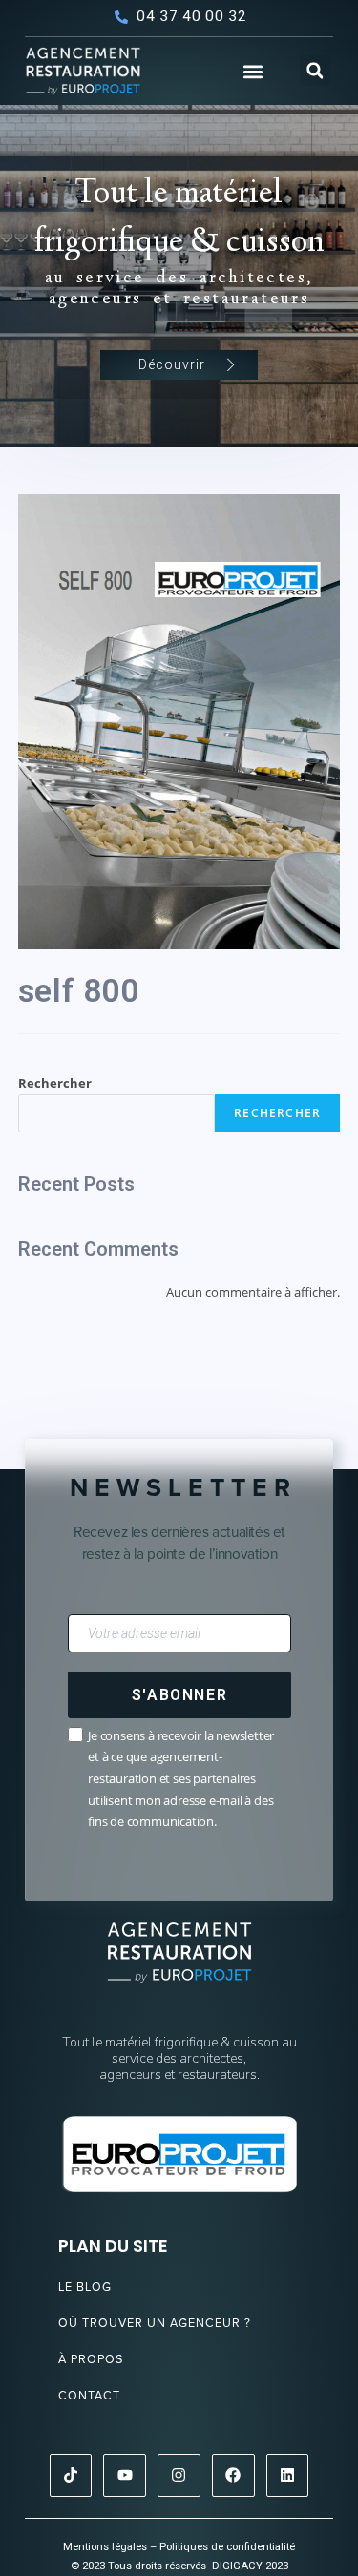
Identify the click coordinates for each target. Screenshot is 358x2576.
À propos (91, 2359)
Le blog (85, 2286)
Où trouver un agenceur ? (155, 2323)
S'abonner (179, 1695)
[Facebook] (233, 2475)
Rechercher (55, 1083)
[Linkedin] (288, 2475)
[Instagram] (179, 2475)
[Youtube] (125, 2475)
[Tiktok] (71, 2475)
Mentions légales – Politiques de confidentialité (179, 2547)
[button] (253, 72)
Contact (89, 2395)
